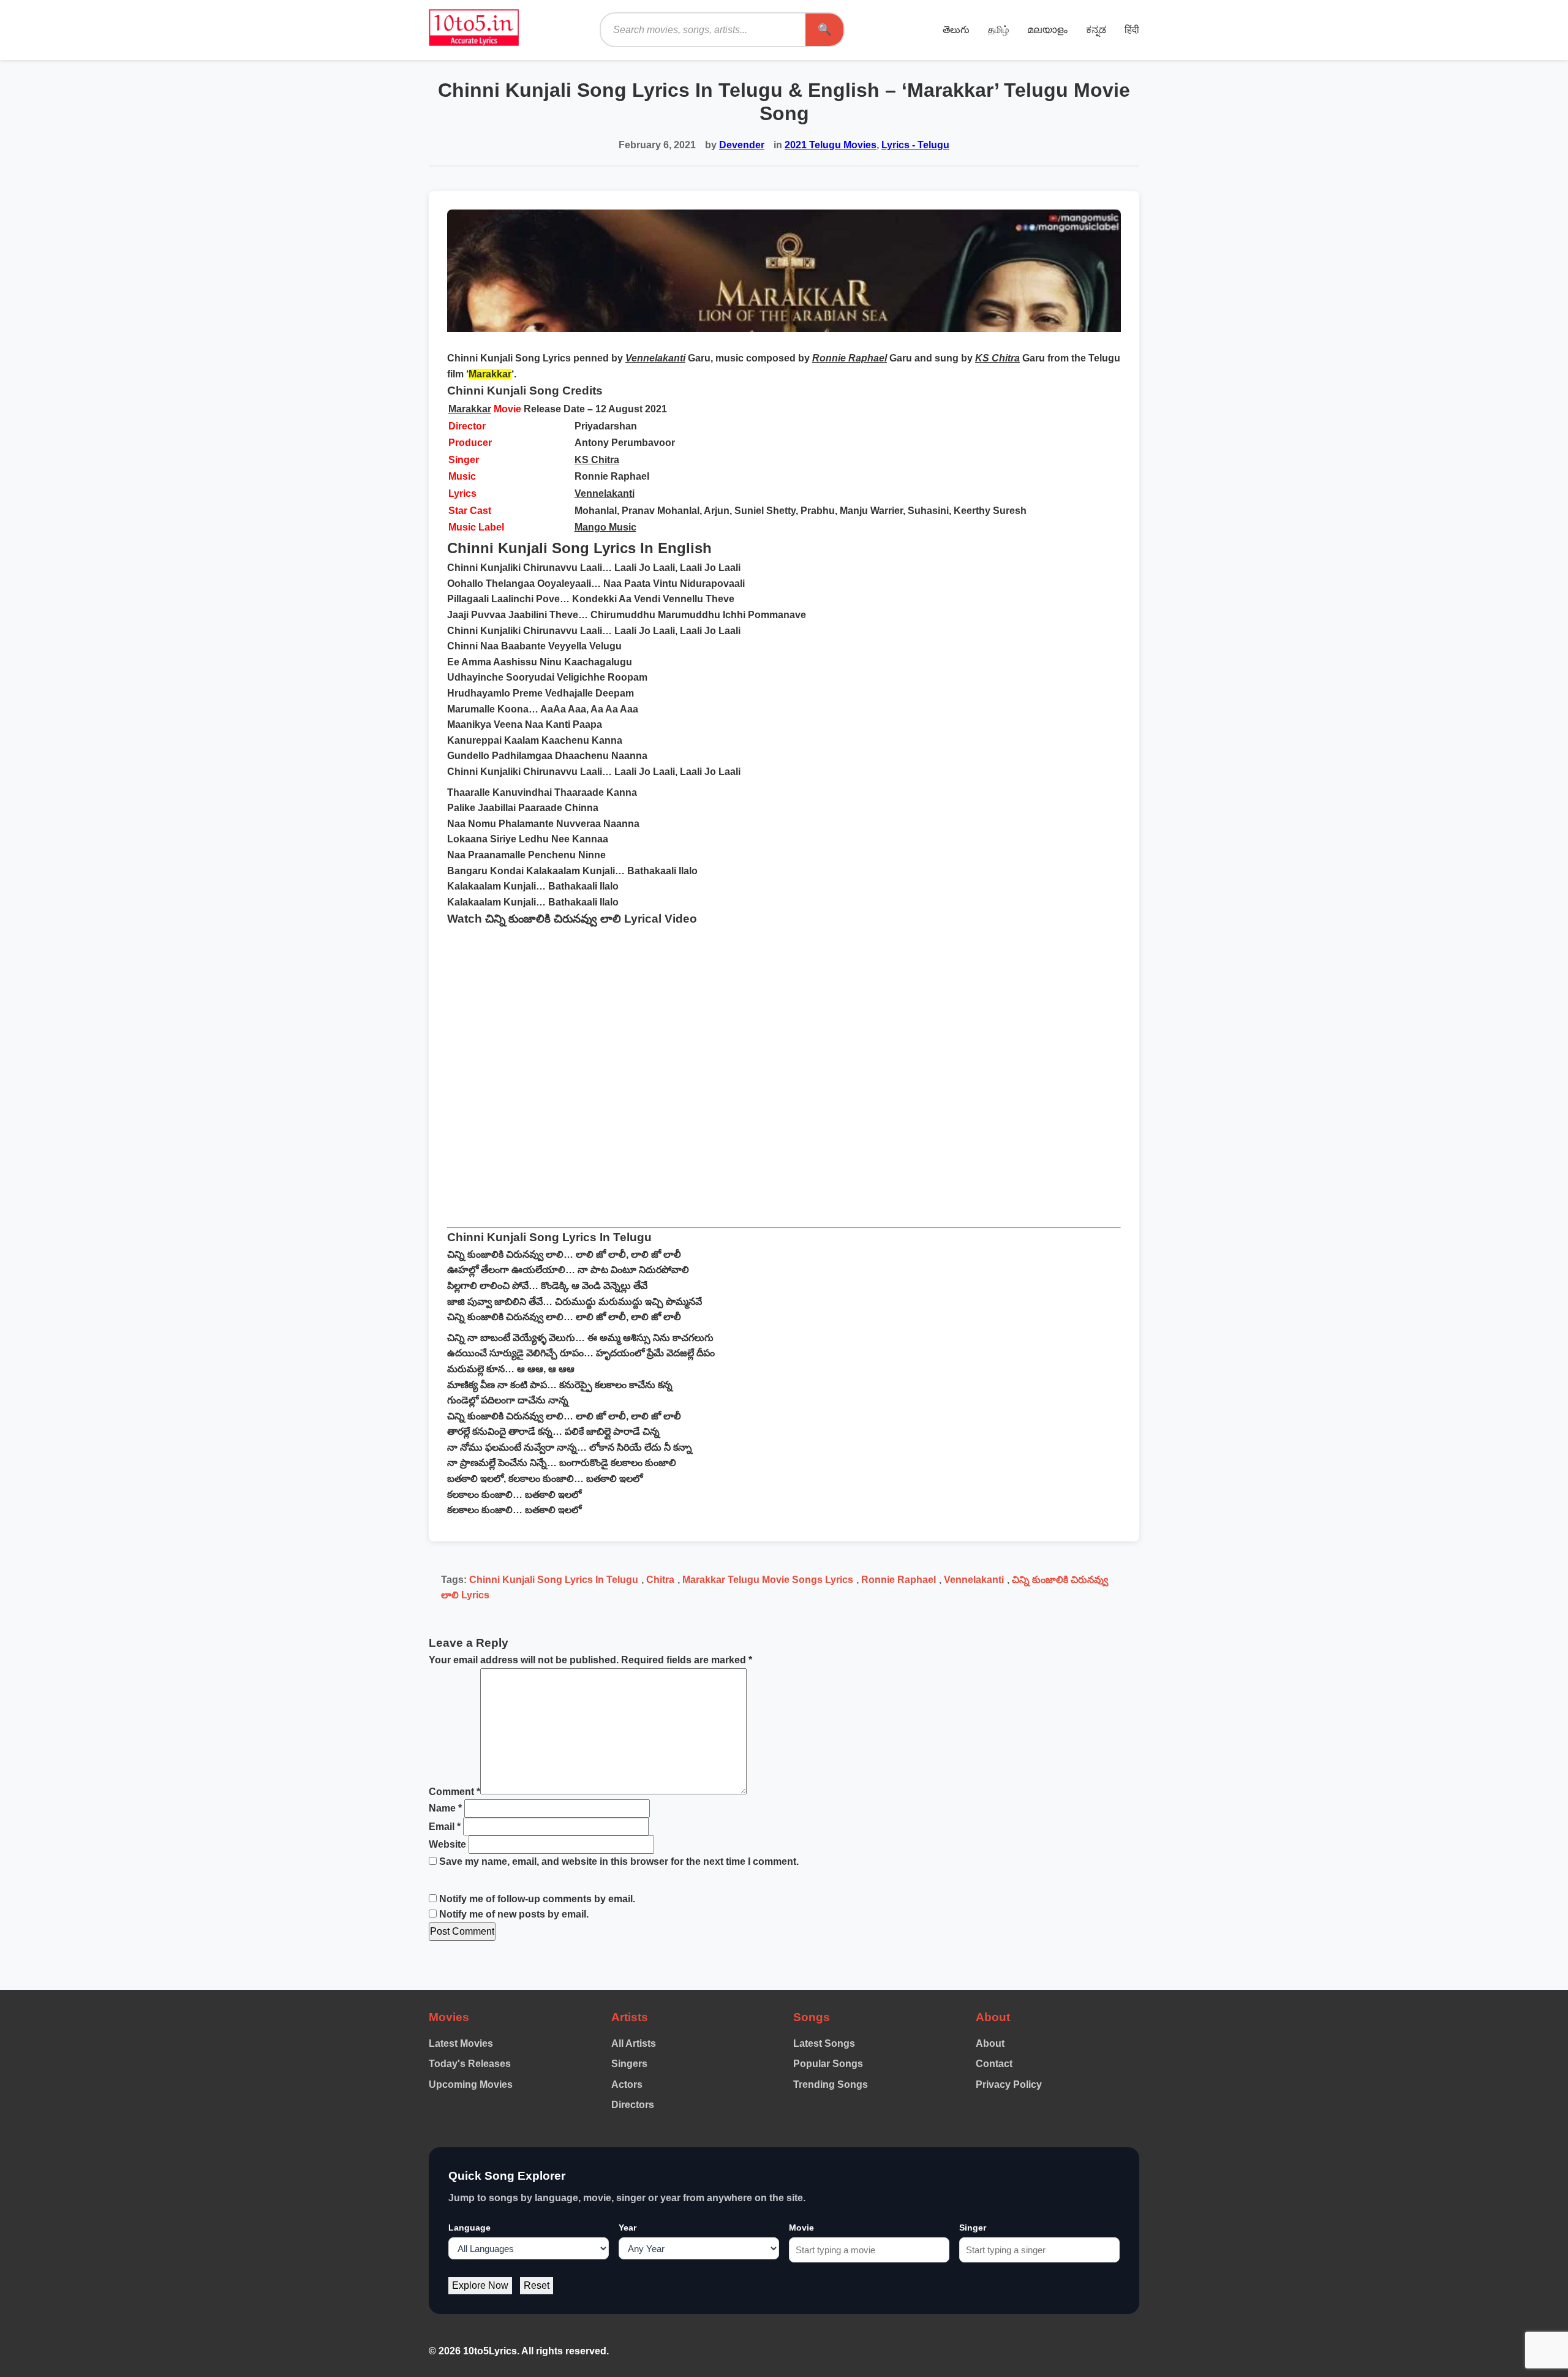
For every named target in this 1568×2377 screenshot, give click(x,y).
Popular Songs (828, 2064)
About (990, 2043)
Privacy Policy (1009, 2084)
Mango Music (605, 527)
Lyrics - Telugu (915, 145)
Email (445, 1827)
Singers (629, 2064)
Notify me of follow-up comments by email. (537, 1899)
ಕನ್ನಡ (1096, 30)
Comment (454, 1791)
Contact (994, 2064)
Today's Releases (470, 2064)
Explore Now (480, 2285)
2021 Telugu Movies (831, 145)
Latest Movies (461, 2043)
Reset (537, 2285)
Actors (627, 2084)
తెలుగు (956, 30)
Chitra (660, 1580)
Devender (742, 145)
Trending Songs (831, 2084)
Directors (633, 2105)
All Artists (634, 2043)
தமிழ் (998, 30)
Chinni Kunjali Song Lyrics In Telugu (554, 1580)
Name (445, 1808)
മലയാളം (1047, 30)
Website (447, 1844)
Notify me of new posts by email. (514, 1914)
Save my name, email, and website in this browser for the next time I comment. (619, 1861)
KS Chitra (597, 460)
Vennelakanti (605, 493)
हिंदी (1132, 30)
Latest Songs (824, 2043)
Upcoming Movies (471, 2084)
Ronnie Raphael (899, 1580)
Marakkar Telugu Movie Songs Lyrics (768, 1580)
